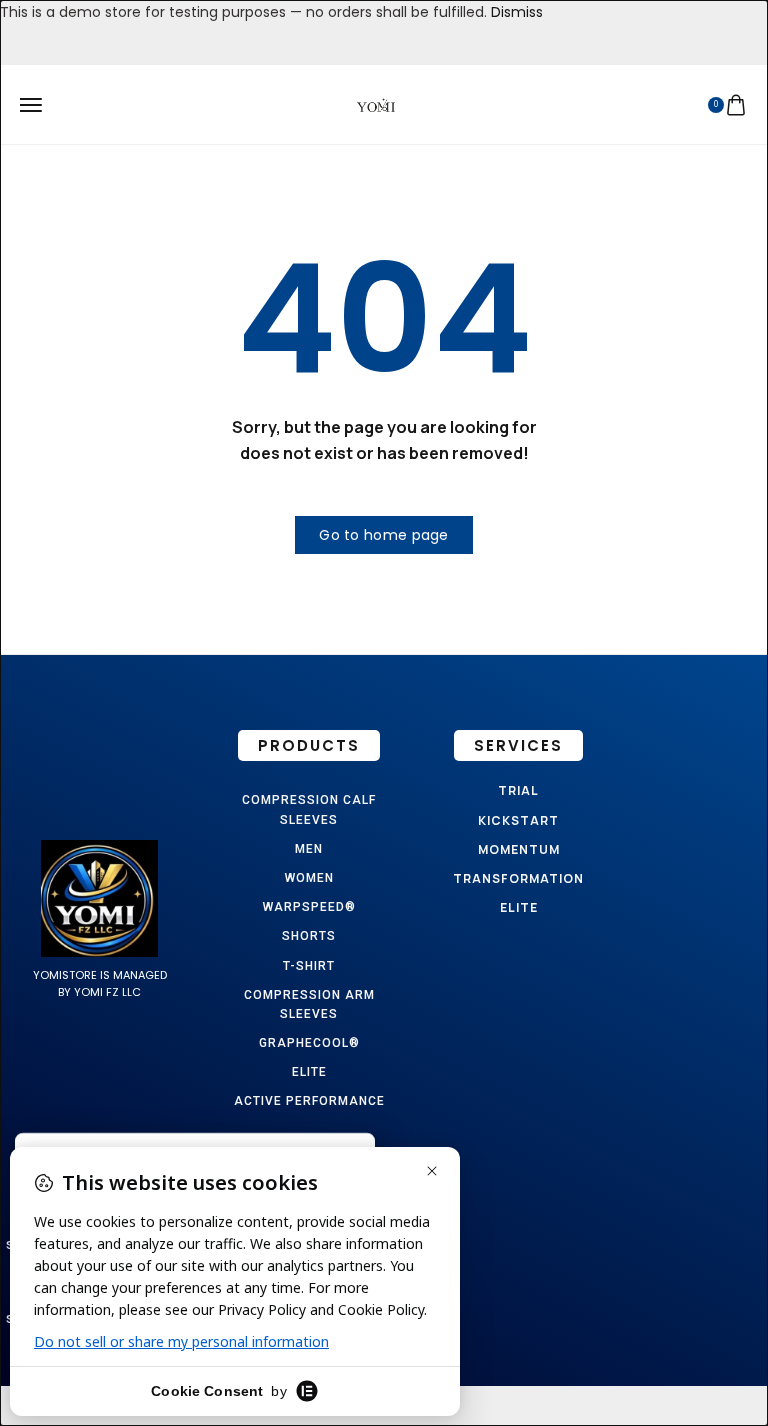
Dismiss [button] (517, 12)
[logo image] (376, 104)
